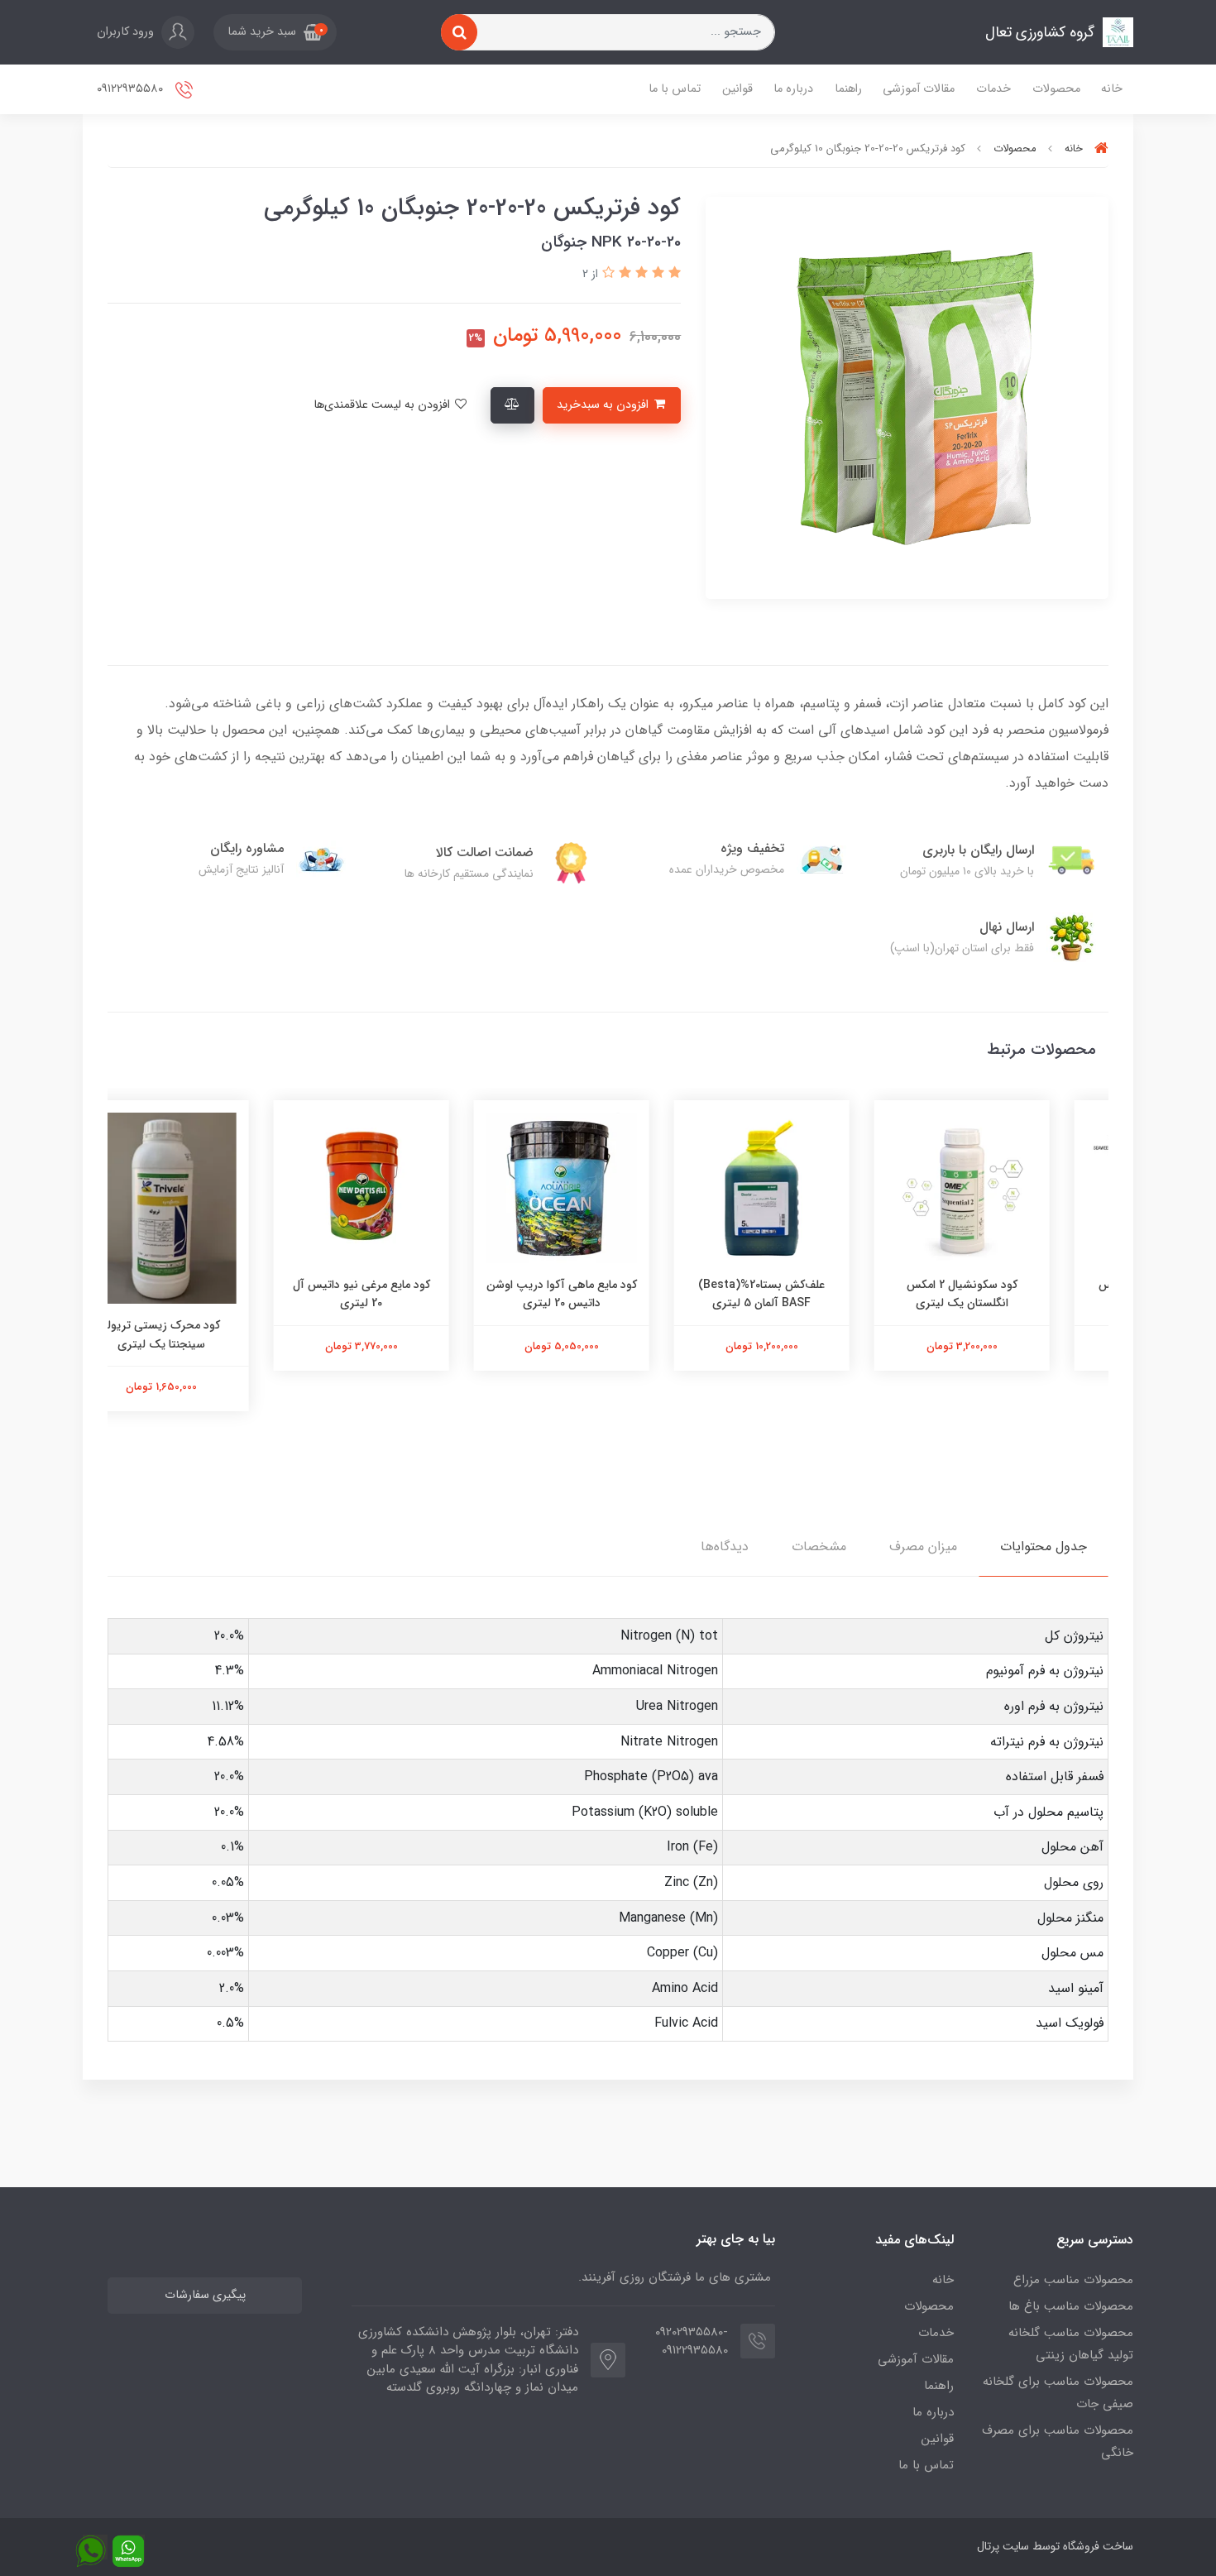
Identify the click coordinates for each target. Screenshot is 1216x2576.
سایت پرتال (1003, 2546)
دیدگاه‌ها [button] (725, 1547)
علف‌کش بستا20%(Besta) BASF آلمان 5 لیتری (809, 1294)
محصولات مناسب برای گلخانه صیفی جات (1058, 2393)
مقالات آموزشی (919, 89)
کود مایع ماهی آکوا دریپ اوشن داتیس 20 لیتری (608, 1294)
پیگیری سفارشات (205, 2295)
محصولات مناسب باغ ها (1071, 2306)
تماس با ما (675, 89)
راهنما (848, 89)
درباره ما (793, 89)
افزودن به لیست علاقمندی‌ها (383, 405)
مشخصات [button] (819, 1547)
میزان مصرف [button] (923, 1547)
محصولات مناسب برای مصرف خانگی (1058, 2442)
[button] (275, 32)
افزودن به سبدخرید (604, 405)
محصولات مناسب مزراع (1073, 2280)
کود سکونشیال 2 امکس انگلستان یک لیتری (1008, 1294)
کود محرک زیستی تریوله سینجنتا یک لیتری (208, 1334)
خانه (1112, 89)
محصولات (1056, 89)
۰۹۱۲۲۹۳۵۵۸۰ (132, 89)
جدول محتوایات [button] (1044, 1547)
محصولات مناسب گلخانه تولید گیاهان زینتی (1071, 2344)
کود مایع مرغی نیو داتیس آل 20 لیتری (408, 1294)
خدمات (993, 89)
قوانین (737, 89)
